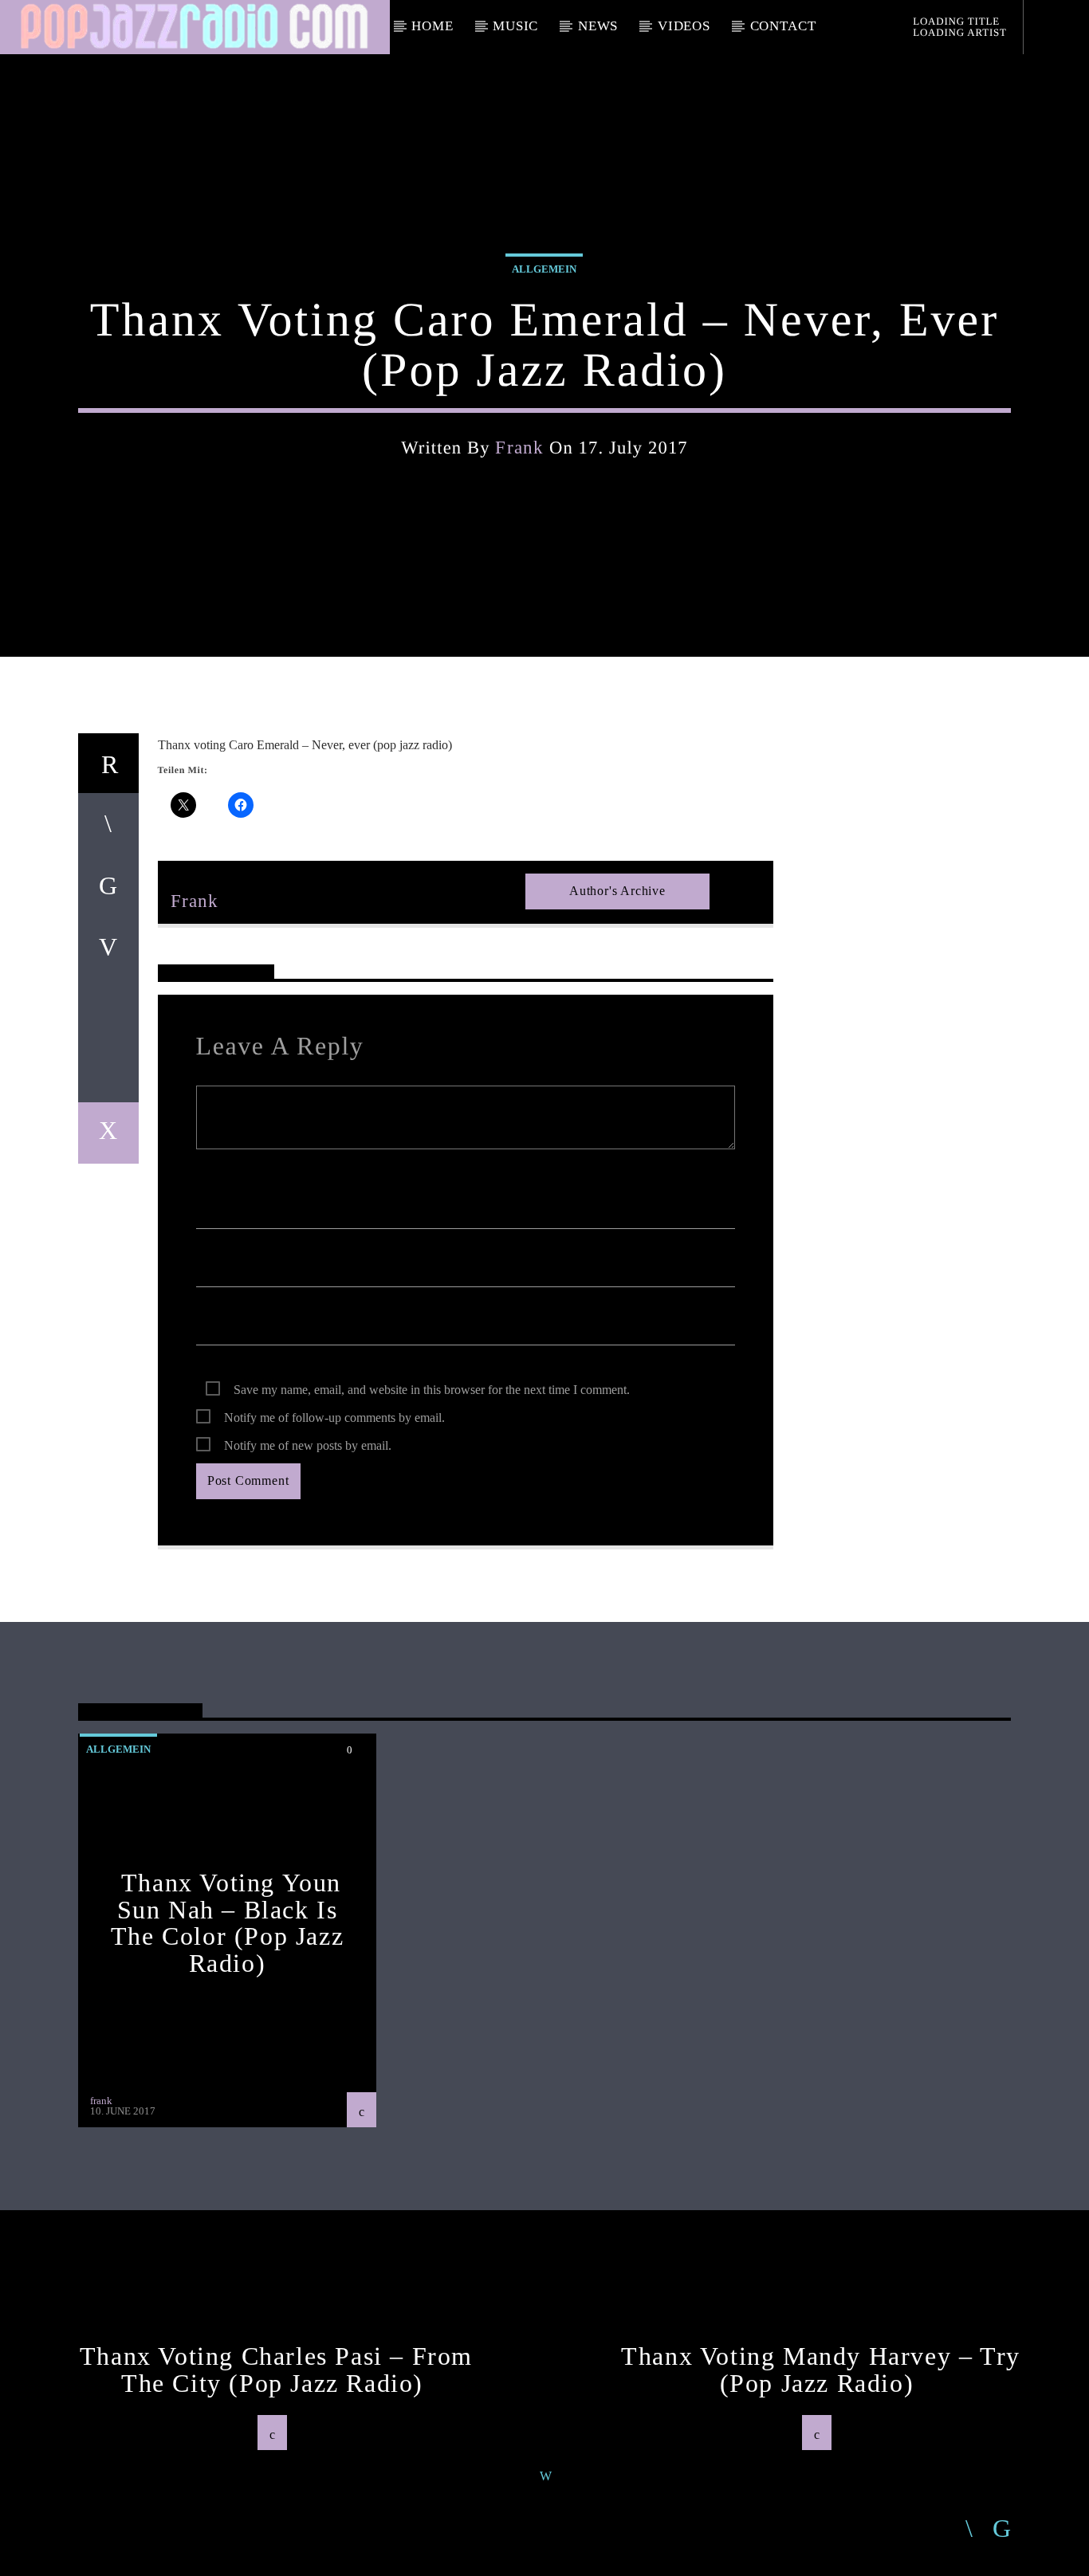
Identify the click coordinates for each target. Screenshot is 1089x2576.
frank (519, 448)
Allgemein (544, 269)
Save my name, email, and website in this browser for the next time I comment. (432, 1390)
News (598, 26)
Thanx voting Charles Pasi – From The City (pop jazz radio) (276, 2370)
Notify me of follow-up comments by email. (334, 1418)
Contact (783, 26)
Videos (684, 26)
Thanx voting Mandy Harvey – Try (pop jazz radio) (821, 2370)
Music (515, 26)
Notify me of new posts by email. (308, 1445)
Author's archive (617, 891)
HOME (432, 26)
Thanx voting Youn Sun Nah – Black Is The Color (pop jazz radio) (227, 1923)
